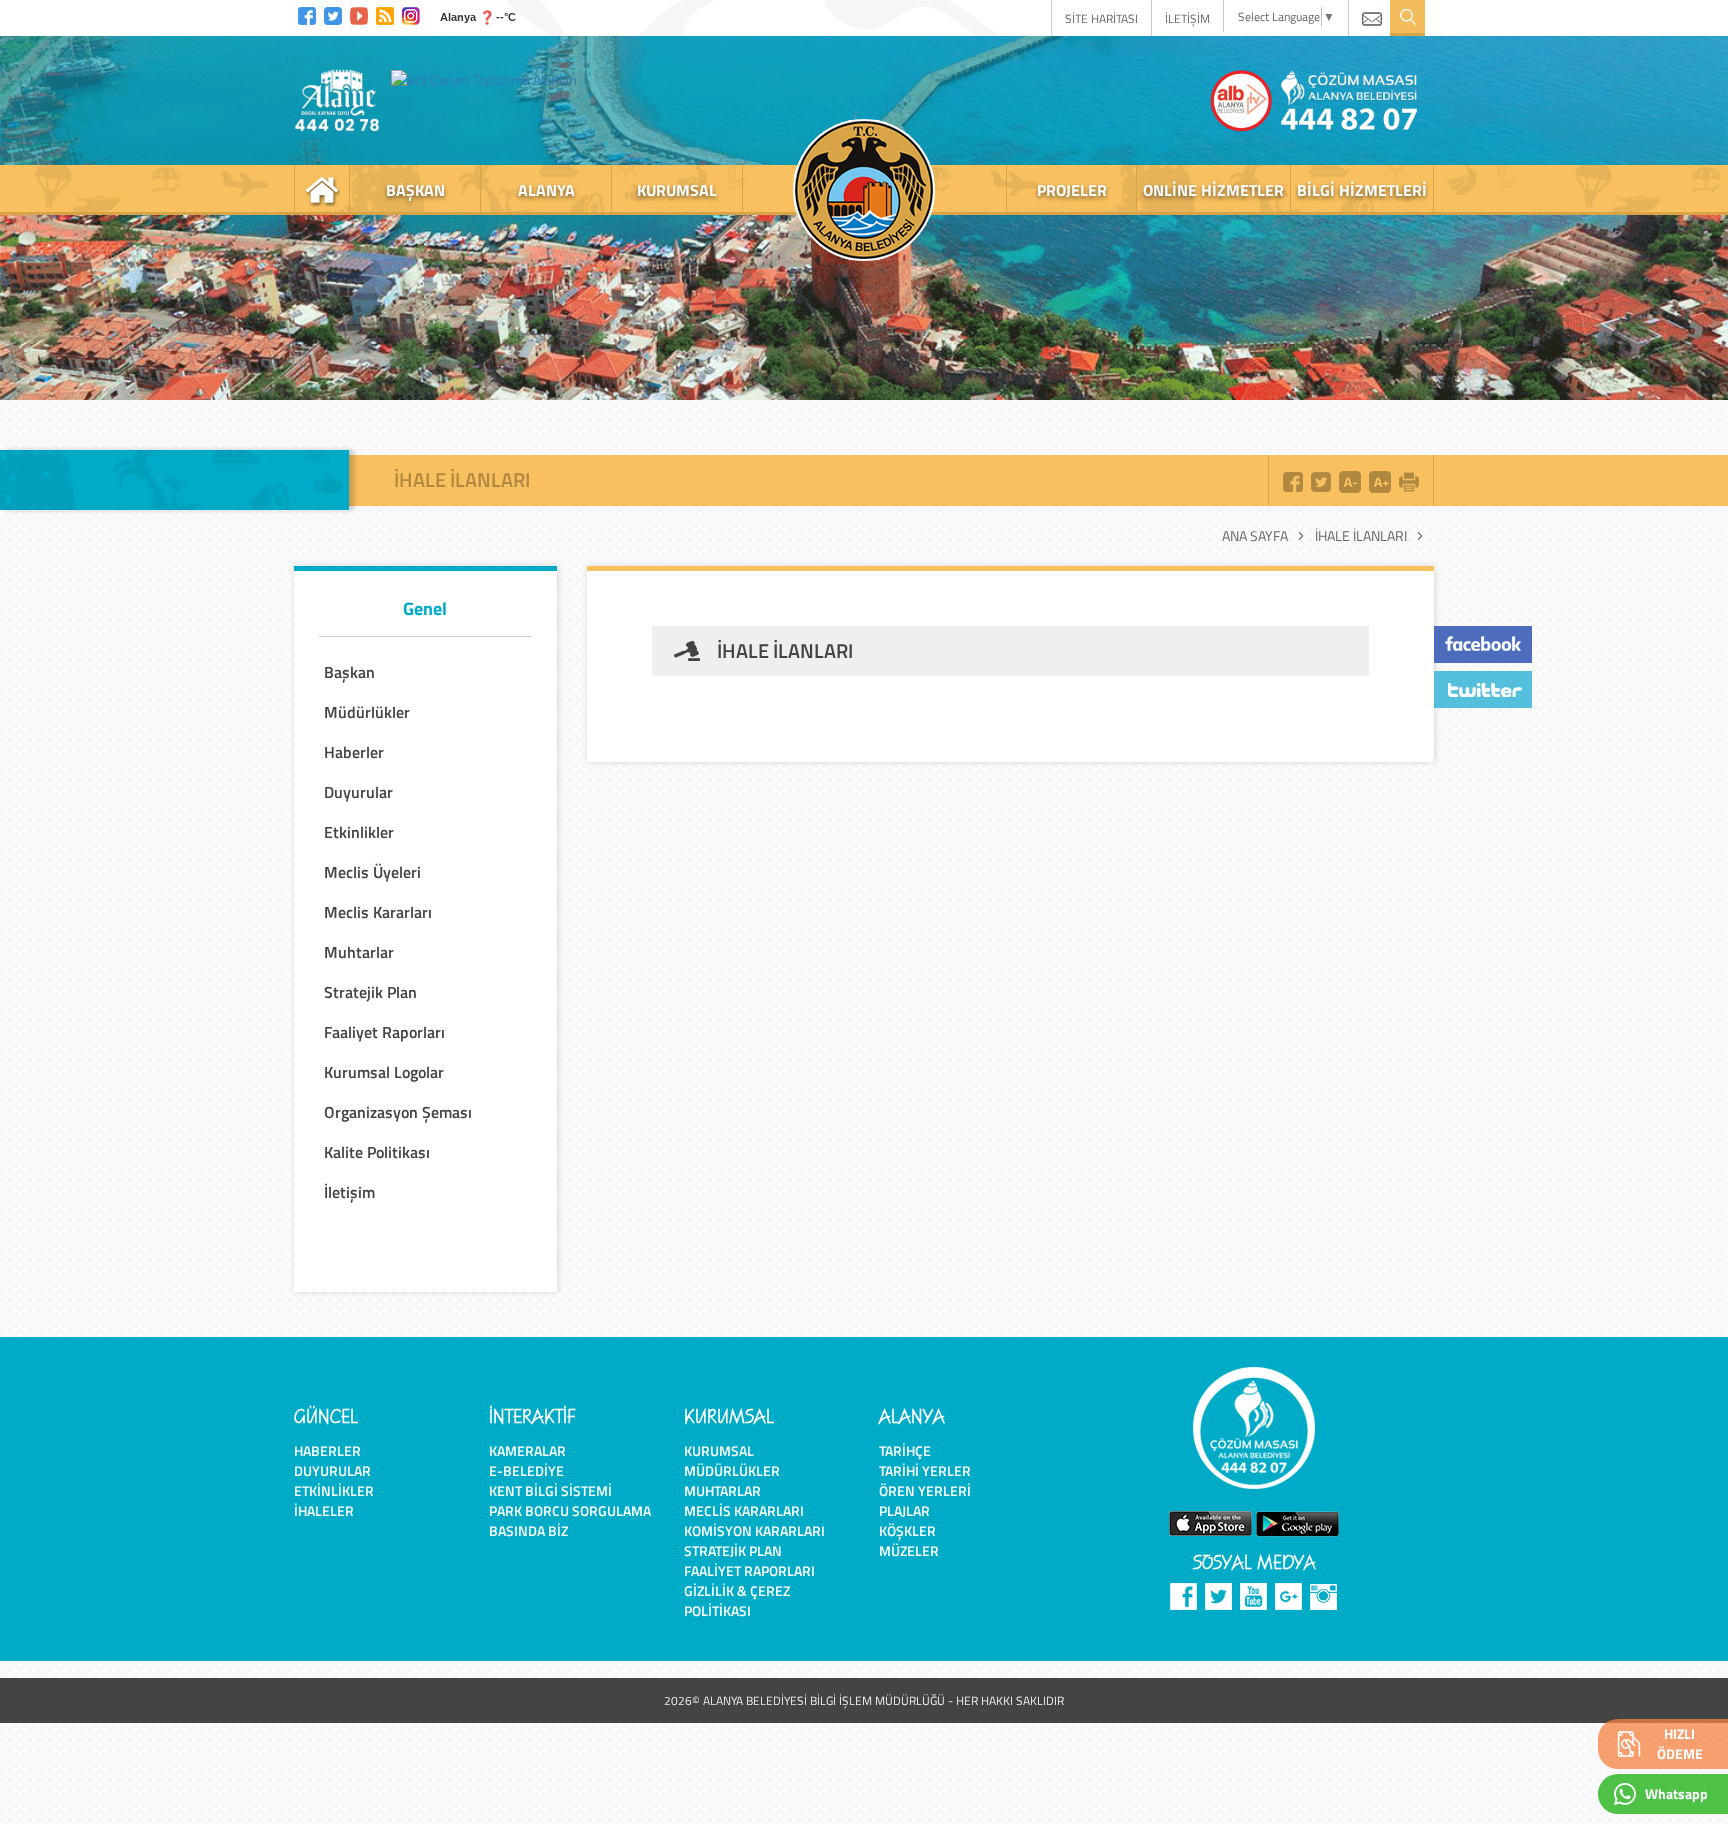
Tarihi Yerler (925, 1470)
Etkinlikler (334, 1490)
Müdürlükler (732, 1470)
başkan (415, 190)
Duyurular (332, 1470)
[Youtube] (359, 13)
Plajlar (904, 1510)
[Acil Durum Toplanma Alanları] (489, 79)
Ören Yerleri (925, 1490)
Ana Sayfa (1255, 536)
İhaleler (324, 1510)
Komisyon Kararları (754, 1530)
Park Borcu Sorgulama (570, 1510)
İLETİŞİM (1187, 18)
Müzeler (909, 1550)
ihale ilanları (1361, 536)
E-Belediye (526, 1470)
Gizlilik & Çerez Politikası (737, 1600)
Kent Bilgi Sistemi (550, 1490)
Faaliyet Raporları (749, 1570)
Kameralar (527, 1450)
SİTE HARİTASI (1101, 18)
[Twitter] (333, 13)
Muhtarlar (722, 1490)
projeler (1072, 190)
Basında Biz (528, 1530)
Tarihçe (905, 1450)
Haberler (327, 1450)
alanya (546, 190)
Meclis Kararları (744, 1510)
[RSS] (385, 13)
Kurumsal (719, 1450)
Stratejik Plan (733, 1550)
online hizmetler (1213, 190)
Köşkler (907, 1530)
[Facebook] (307, 13)
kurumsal (677, 190)
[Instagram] (411, 13)
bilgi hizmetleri (1362, 190)
